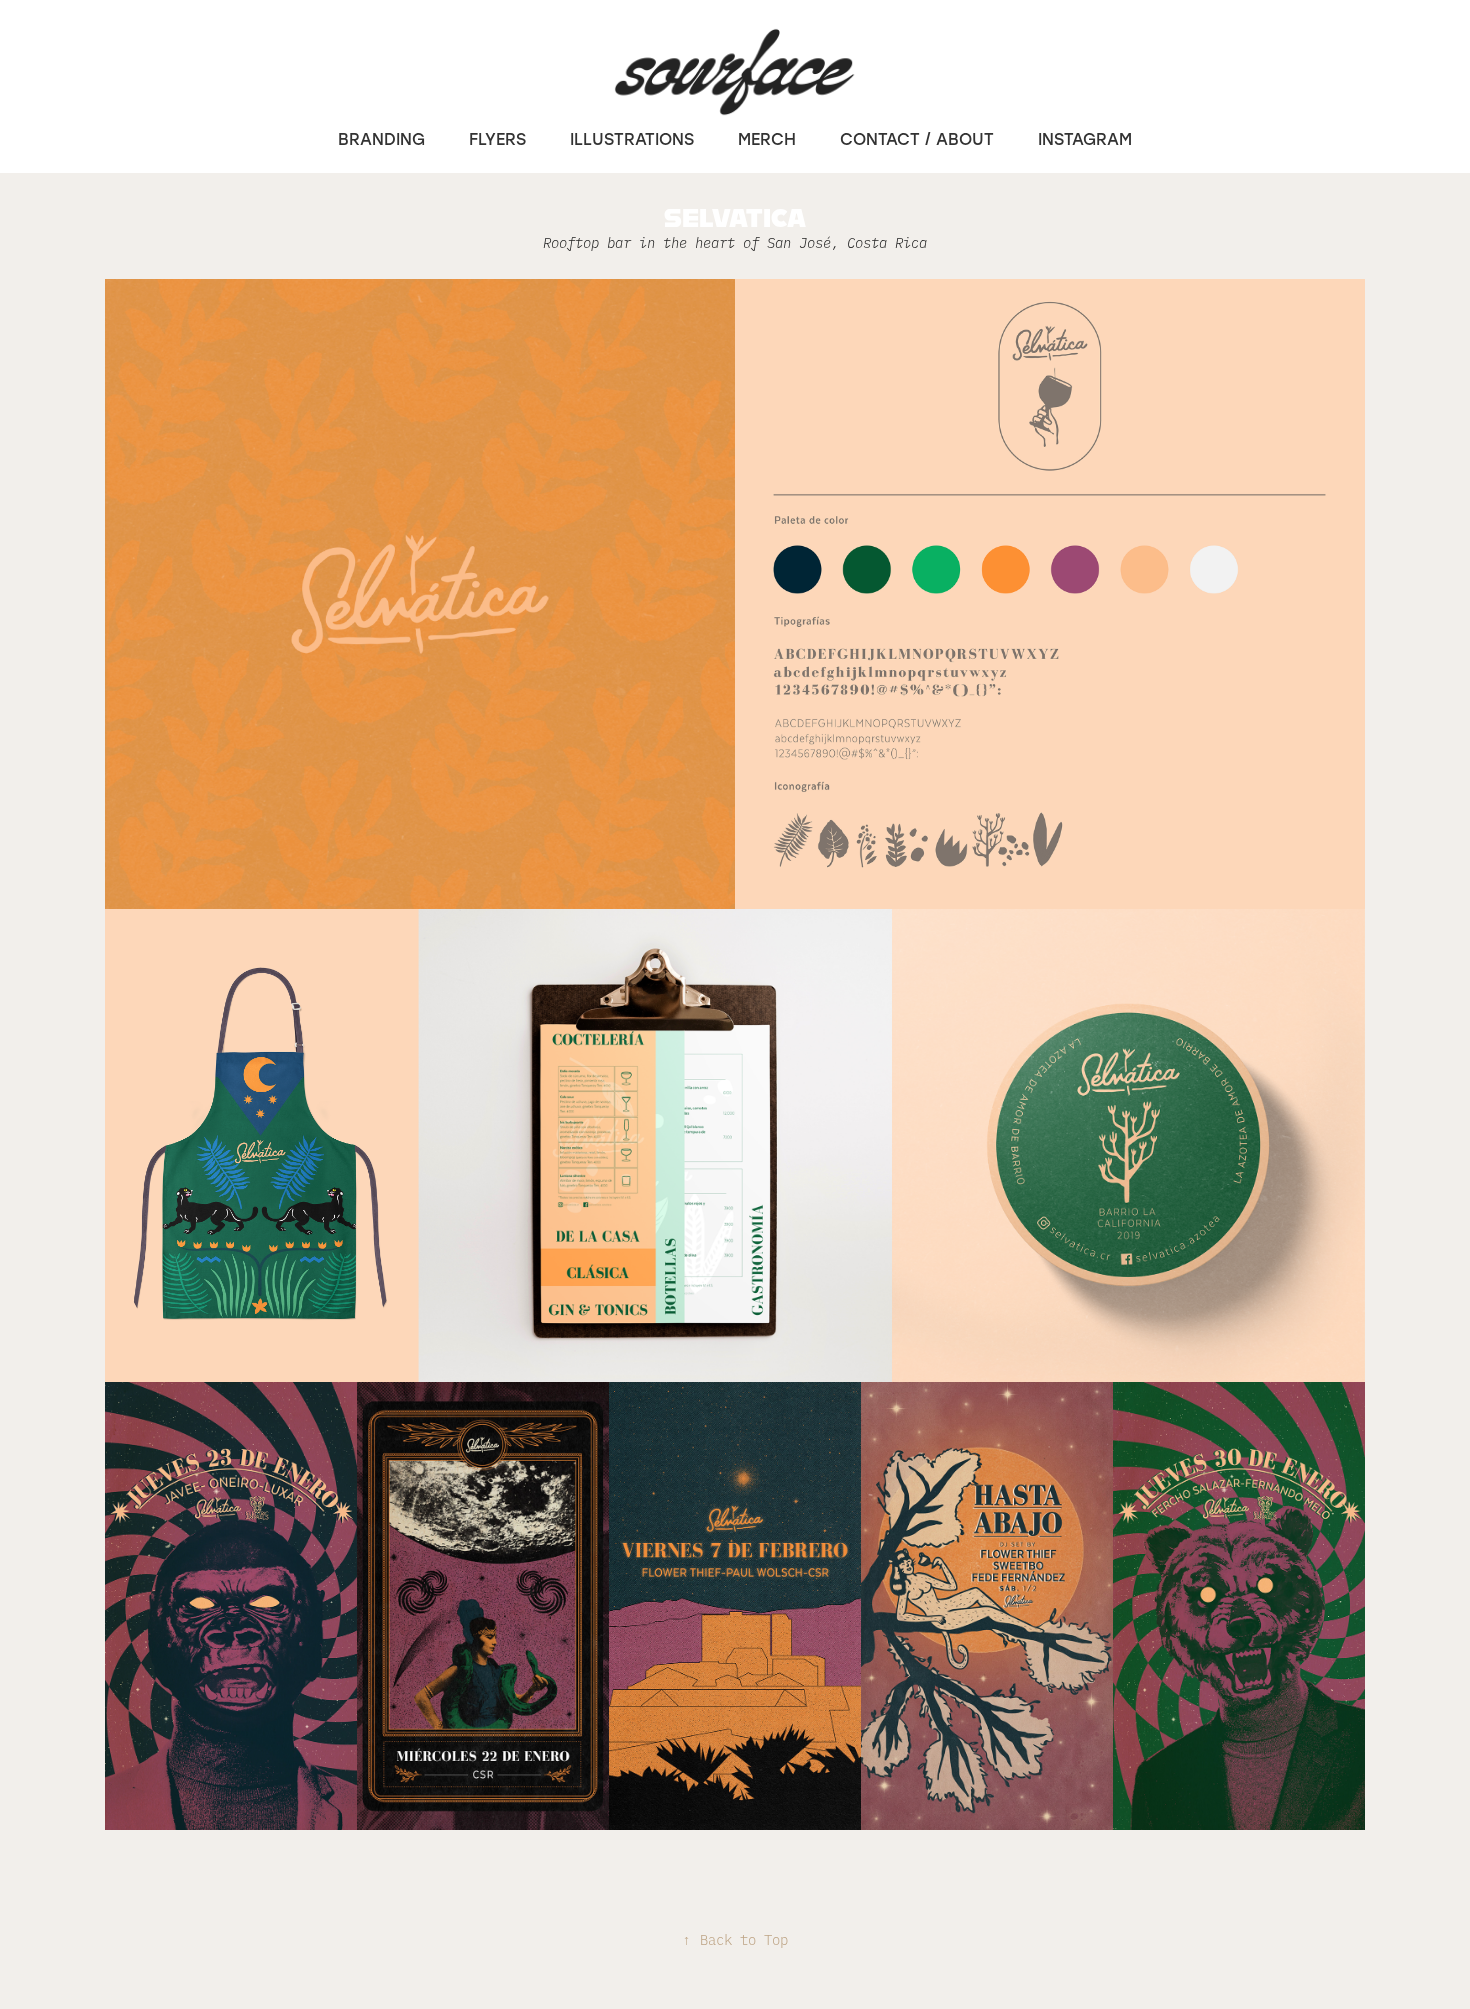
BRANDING (381, 138)
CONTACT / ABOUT (917, 138)
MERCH (767, 138)
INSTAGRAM (1085, 138)
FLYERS (497, 138)
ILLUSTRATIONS (632, 138)
